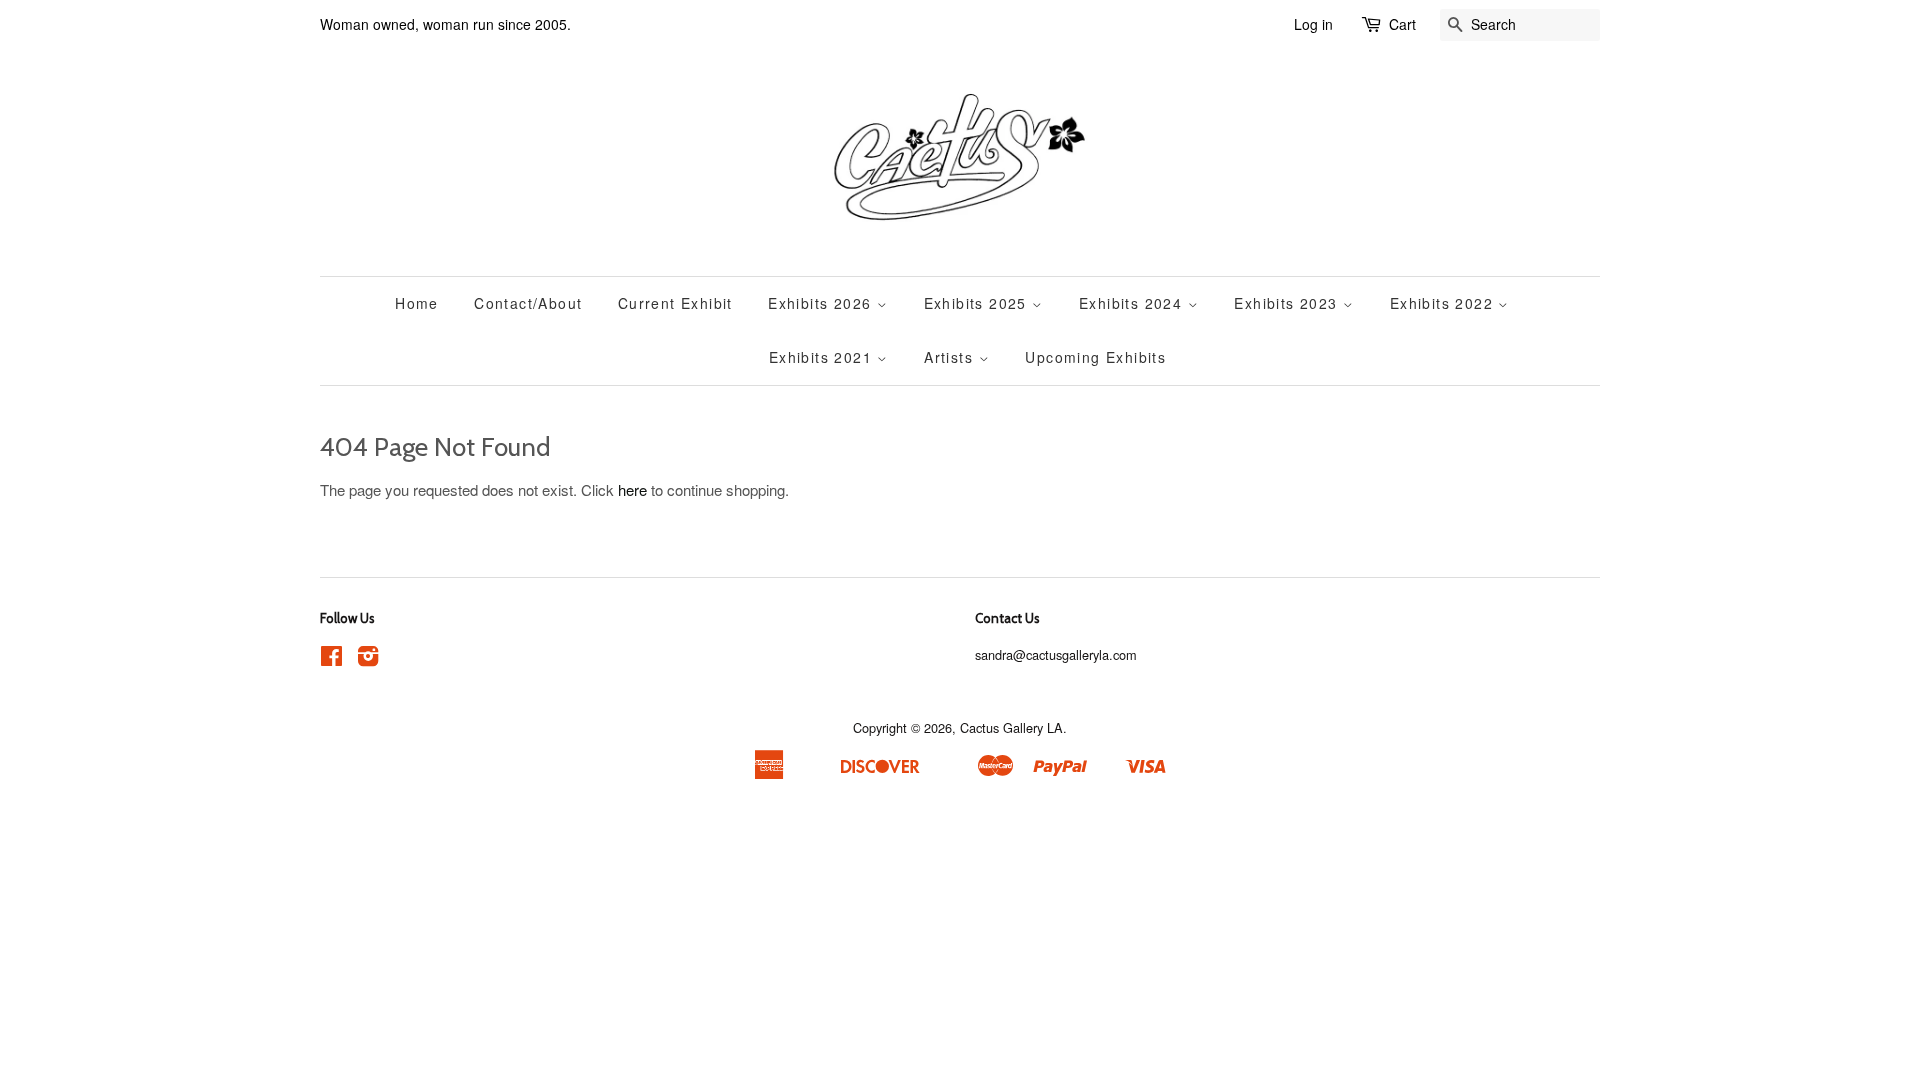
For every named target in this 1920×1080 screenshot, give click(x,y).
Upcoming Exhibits (1095, 357)
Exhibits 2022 (1444, 303)
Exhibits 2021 (823, 357)
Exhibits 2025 (978, 303)
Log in (1313, 24)
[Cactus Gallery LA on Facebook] (331, 659)
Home (417, 303)
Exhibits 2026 (822, 303)
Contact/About (528, 303)
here (632, 489)
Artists (951, 357)
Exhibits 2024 (1133, 303)
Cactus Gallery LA (1011, 727)
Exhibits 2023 (1288, 303)
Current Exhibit (675, 303)
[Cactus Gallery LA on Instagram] (368, 659)
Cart (1402, 24)
